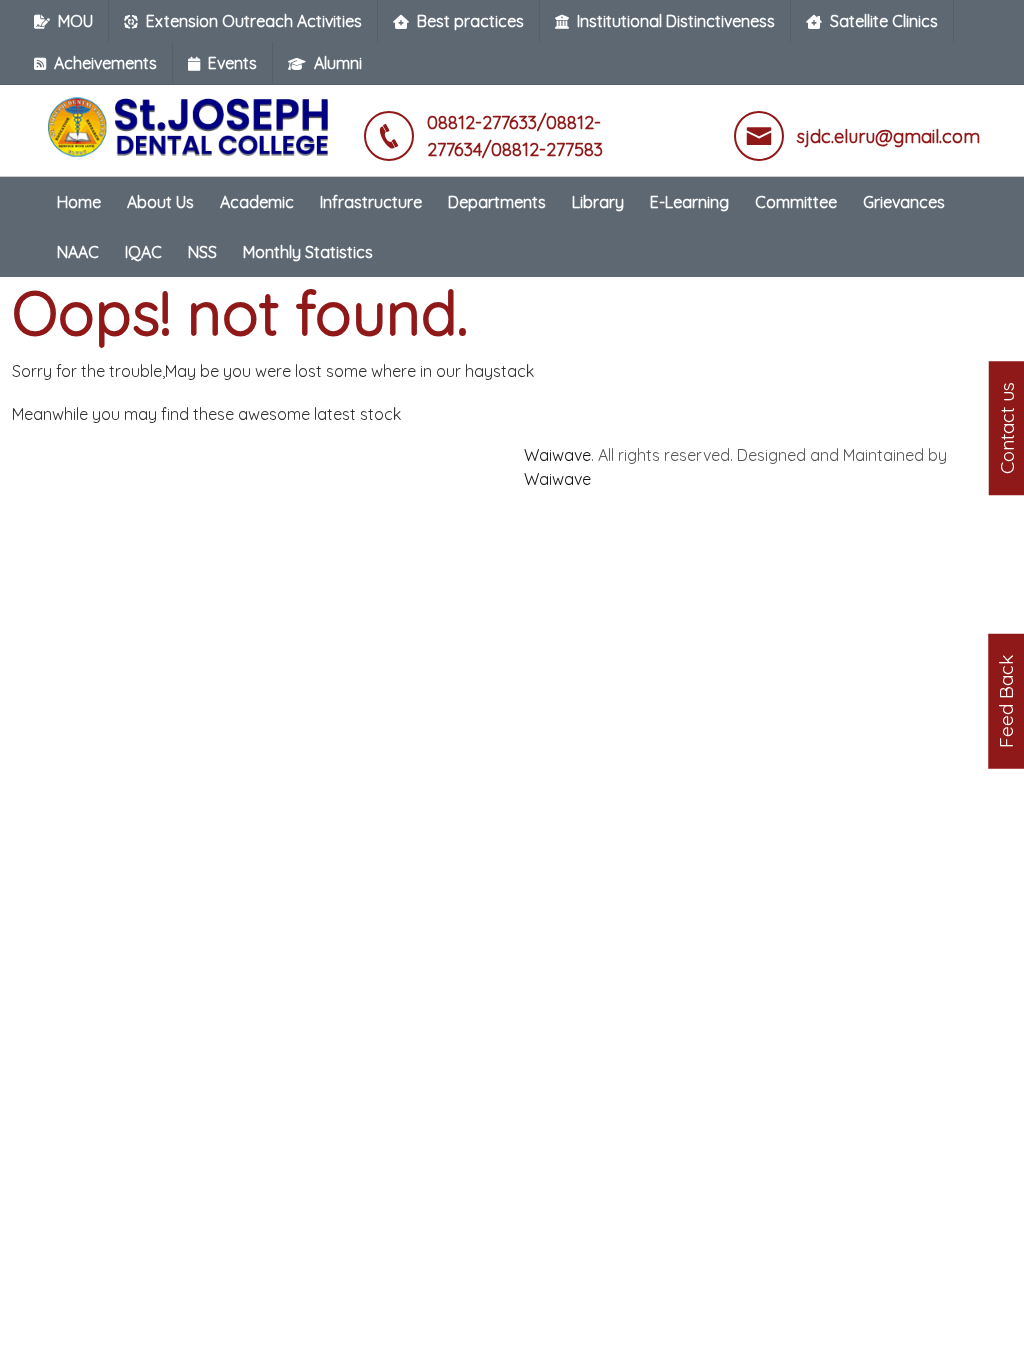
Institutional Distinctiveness (676, 21)
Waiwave (557, 455)
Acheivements (105, 63)
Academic (257, 202)
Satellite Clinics (884, 21)
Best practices (470, 21)
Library (598, 202)
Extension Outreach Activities (254, 21)
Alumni (338, 63)
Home (79, 202)
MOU (75, 21)
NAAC (78, 252)
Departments (497, 202)
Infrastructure (371, 202)
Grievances (904, 202)
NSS (202, 252)
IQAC (143, 252)
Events (232, 63)
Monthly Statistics (308, 252)
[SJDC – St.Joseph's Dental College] (192, 117)
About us (160, 202)
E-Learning (689, 202)
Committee (796, 202)
